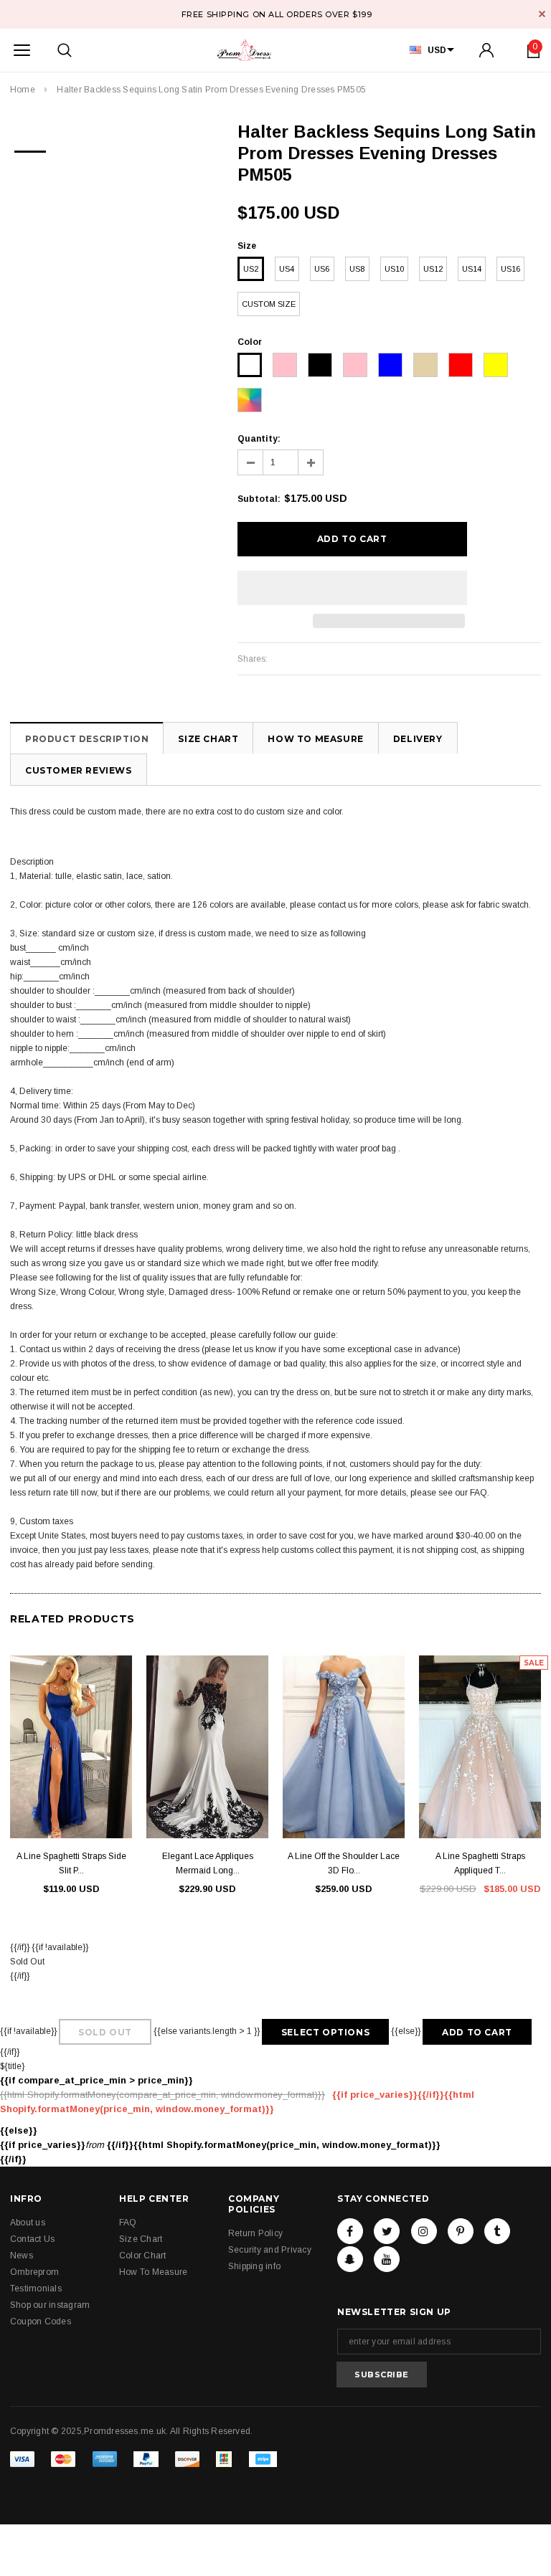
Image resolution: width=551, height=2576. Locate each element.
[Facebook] (350, 2231)
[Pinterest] (461, 2231)
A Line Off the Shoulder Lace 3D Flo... (344, 1863)
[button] (352, 588)
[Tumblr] (497, 2231)
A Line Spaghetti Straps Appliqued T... (480, 1863)
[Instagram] (424, 2231)
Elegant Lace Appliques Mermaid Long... (208, 1863)
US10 (394, 269)
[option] (30, 147)
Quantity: (259, 439)
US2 (251, 269)
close (542, 14)
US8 (357, 269)
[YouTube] (387, 2259)
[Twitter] (387, 2231)
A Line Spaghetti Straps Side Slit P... (71, 1863)
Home (23, 90)
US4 (287, 269)
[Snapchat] (350, 2259)
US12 (433, 269)
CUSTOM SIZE (269, 304)
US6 (322, 269)
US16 (510, 269)
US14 (472, 269)
